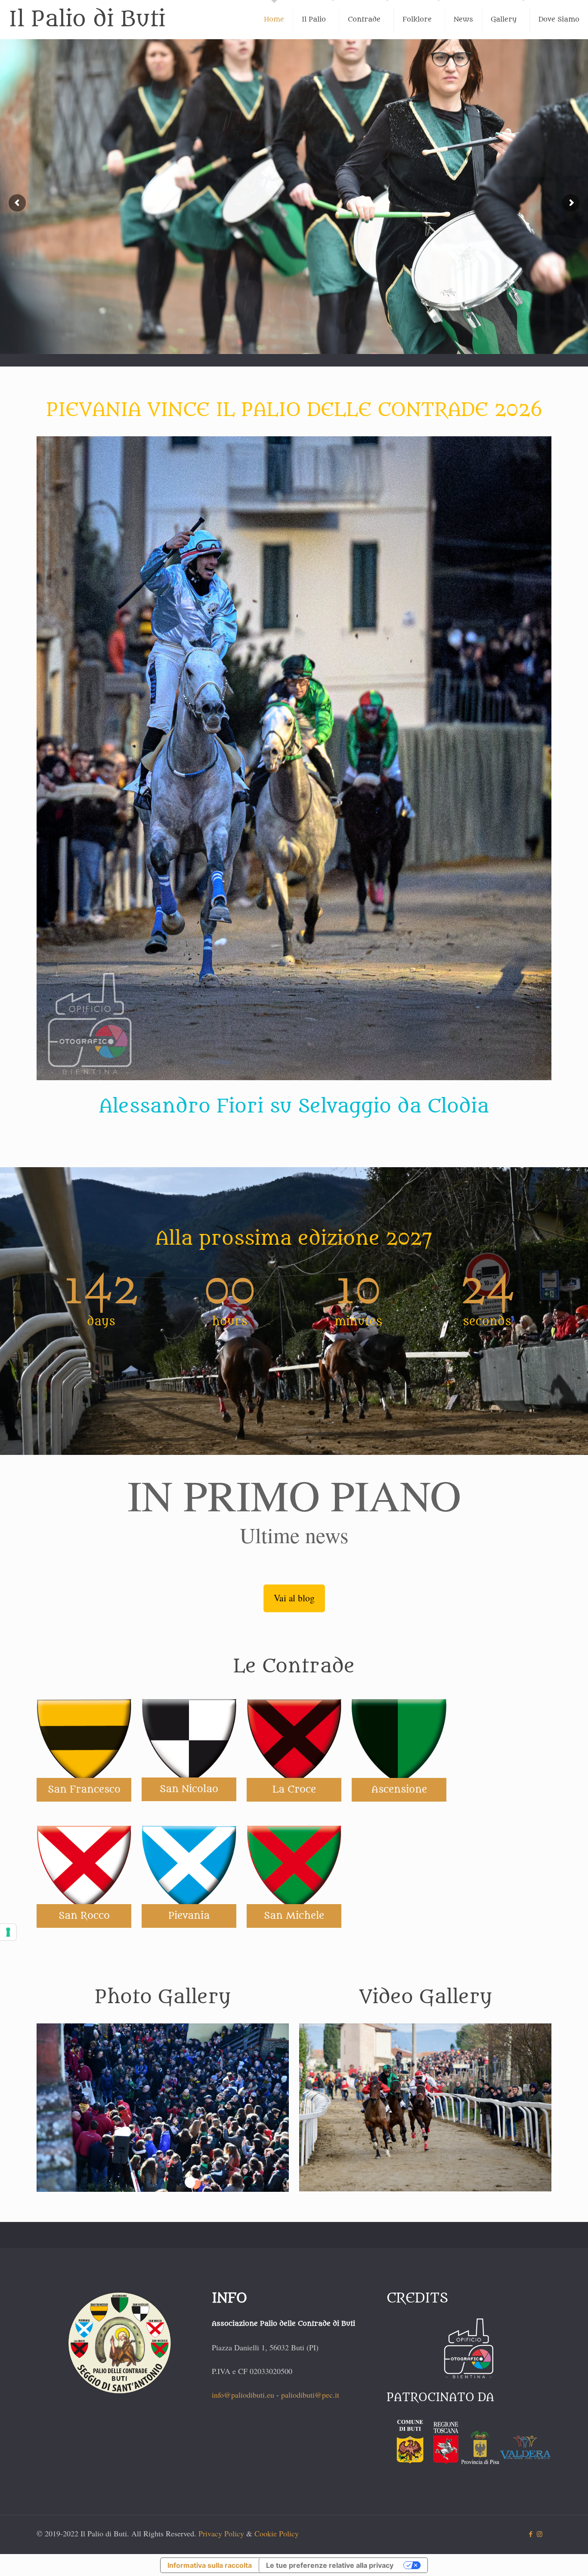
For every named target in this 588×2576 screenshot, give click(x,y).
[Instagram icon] (540, 2534)
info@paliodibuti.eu (243, 2395)
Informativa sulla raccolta (210, 2565)
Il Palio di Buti (87, 19)
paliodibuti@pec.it (310, 2395)
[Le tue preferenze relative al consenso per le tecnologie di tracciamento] (8, 1932)
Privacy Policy (221, 2533)
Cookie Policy (277, 2533)
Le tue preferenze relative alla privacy (330, 2565)
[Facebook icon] (531, 2534)
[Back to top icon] (547, 2558)
